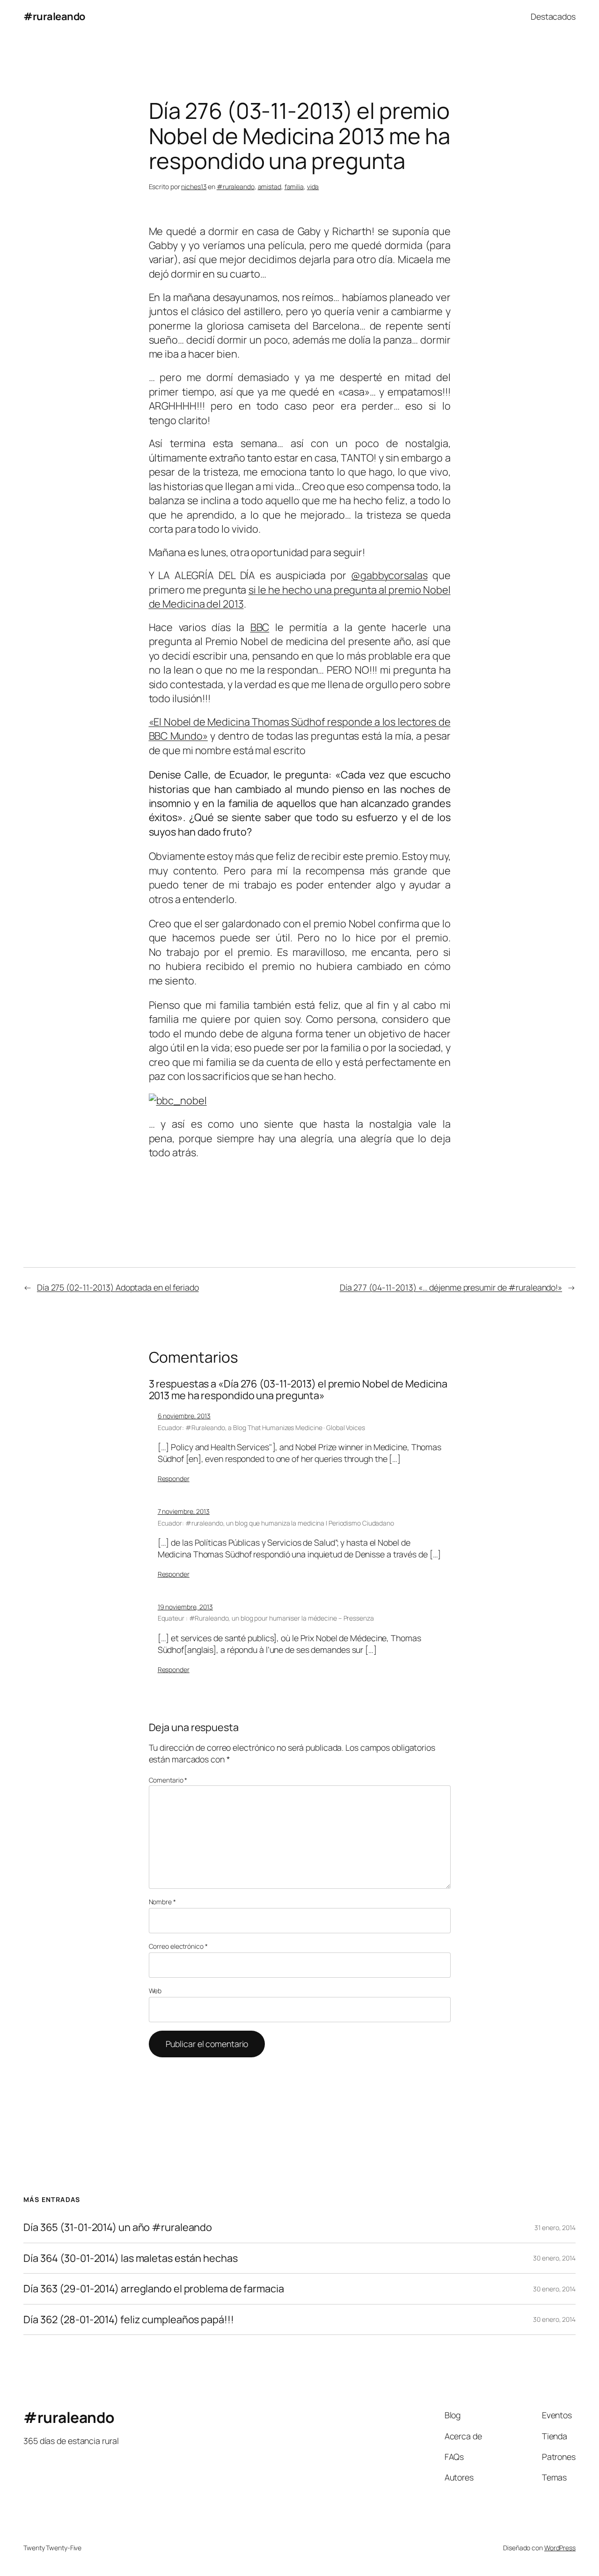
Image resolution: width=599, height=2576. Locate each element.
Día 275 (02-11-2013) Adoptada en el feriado (118, 1287)
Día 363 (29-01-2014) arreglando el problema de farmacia (154, 2289)
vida (313, 187)
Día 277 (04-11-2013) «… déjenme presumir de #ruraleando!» (451, 1287)
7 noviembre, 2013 (184, 1511)
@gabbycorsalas (389, 575)
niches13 (194, 187)
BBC (260, 627)
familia (294, 187)
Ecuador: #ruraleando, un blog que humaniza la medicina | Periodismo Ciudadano (276, 1523)
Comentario (168, 1780)
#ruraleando (54, 16)
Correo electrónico (178, 1946)
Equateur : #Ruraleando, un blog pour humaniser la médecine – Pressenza (266, 1618)
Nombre (162, 1902)
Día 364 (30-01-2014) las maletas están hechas (131, 2258)
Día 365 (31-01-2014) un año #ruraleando (118, 2227)
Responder (174, 1479)
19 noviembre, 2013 (185, 1607)
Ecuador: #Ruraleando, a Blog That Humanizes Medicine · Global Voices (261, 1427)
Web (155, 1991)
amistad (270, 187)
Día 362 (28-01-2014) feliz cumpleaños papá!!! (129, 2319)
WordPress (560, 2548)
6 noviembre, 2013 (184, 1416)
